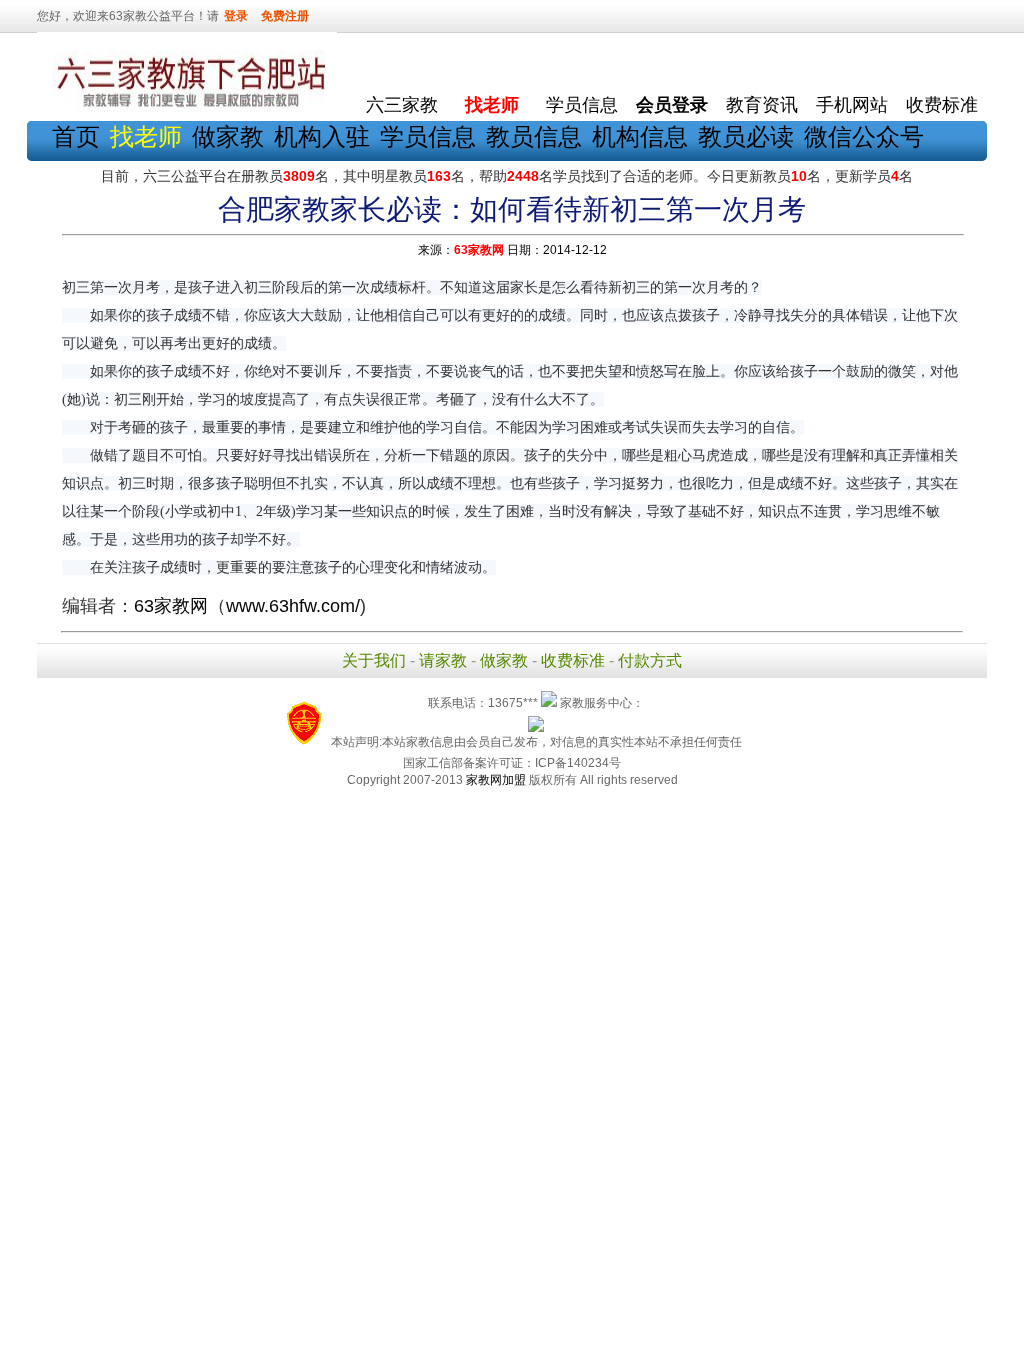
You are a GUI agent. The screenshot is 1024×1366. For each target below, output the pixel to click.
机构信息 (640, 136)
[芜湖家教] (187, 108)
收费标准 (942, 105)
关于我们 (374, 660)
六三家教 (402, 105)
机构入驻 (322, 136)
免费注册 (285, 16)
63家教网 (479, 250)
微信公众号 (864, 136)
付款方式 (650, 660)
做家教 (228, 136)
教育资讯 (762, 105)
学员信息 (582, 105)
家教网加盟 (496, 780)
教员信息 (534, 136)
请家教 (443, 660)
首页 (76, 136)
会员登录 (672, 105)
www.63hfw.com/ (293, 606)
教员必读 (746, 136)
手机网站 (852, 105)
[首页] (402, 60)
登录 (236, 16)
